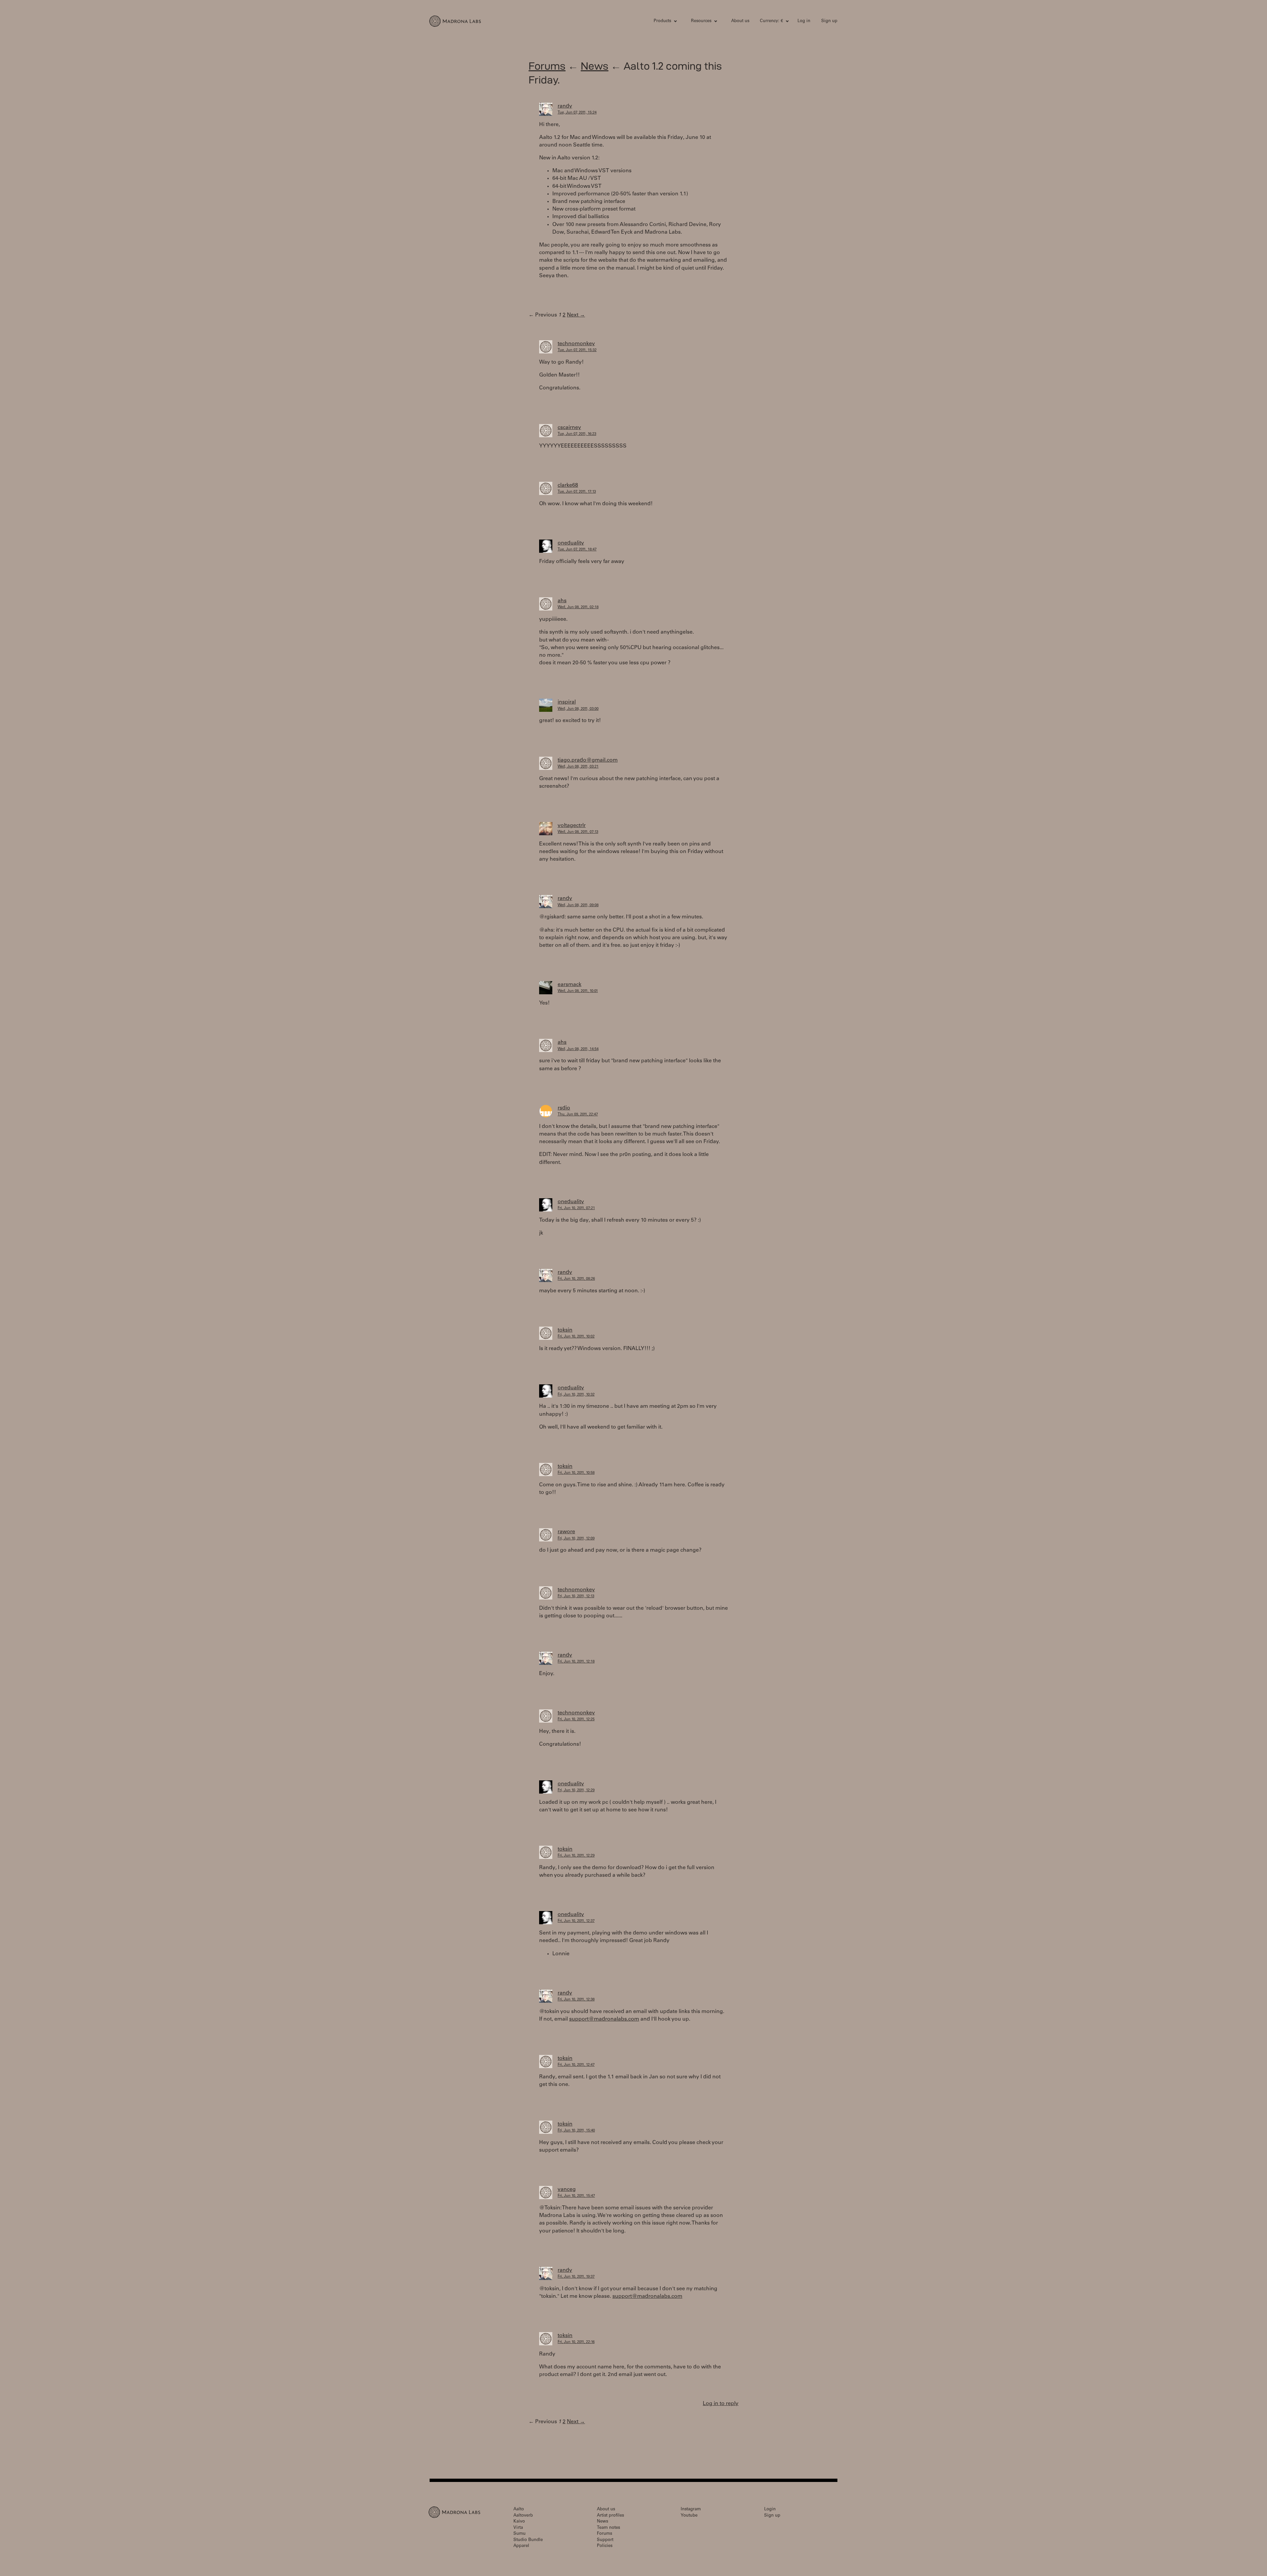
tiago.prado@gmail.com (588, 760)
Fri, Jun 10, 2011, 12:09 (576, 1539)
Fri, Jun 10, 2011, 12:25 (576, 1719)
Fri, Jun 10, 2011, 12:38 (576, 2000)
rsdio (564, 1108)
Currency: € (771, 21)
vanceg (567, 2190)
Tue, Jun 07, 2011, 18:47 (577, 550)
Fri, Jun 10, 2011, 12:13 (576, 1596)
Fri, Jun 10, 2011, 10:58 (576, 1473)
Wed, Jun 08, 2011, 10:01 (578, 991)
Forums (547, 66)
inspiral (567, 702)
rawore (566, 1532)
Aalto (519, 2510)
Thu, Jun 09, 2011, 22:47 (578, 1115)
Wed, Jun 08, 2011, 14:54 (578, 1049)
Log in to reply (721, 2404)
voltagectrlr (572, 826)
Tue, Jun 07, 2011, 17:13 (577, 492)
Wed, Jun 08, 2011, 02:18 (578, 607)
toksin (565, 1330)
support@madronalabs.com (604, 2019)
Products (662, 21)
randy (565, 106)
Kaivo (519, 2522)
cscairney (569, 428)
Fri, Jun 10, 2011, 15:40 (576, 2131)
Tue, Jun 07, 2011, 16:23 (577, 434)
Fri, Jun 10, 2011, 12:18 (576, 1662)
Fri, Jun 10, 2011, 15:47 (576, 2196)
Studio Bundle (528, 2540)
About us (740, 21)
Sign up (829, 21)
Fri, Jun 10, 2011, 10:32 (576, 1395)
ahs (562, 601)
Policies (605, 2546)
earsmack (569, 985)
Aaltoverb (523, 2516)
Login (770, 2510)
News (595, 66)
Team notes (608, 2528)
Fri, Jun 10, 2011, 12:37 (576, 1921)
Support (605, 2540)
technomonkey (576, 344)
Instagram (691, 2510)
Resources (701, 21)
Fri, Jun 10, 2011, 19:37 (576, 2277)
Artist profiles (610, 2516)
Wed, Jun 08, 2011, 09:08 (578, 905)
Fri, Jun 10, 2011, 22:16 (576, 2342)
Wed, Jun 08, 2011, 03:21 (578, 767)
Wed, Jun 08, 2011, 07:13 (578, 832)
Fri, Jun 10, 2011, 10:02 (576, 1337)
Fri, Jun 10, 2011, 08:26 (576, 1279)
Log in (804, 21)
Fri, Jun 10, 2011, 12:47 (576, 2065)
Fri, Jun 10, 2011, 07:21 (576, 1208)
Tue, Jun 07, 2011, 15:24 (577, 113)
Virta (518, 2528)
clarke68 (568, 485)
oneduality (571, 543)
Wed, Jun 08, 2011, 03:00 (578, 709)
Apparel (521, 2546)
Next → (576, 315)
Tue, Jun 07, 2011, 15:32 (577, 350)
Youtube (689, 2516)
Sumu (520, 2534)
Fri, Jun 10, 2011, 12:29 (576, 1790)
